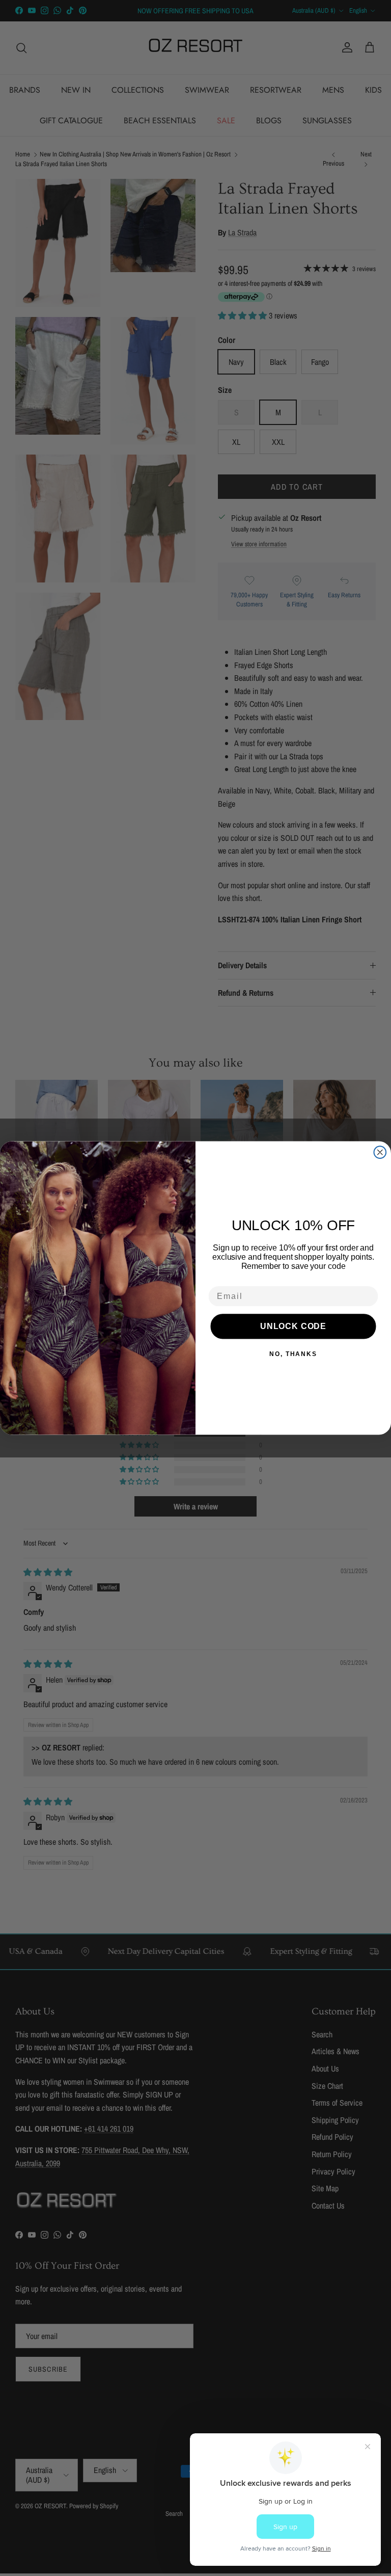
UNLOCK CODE (293, 1326)
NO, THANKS (293, 1354)
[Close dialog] (380, 1152)
